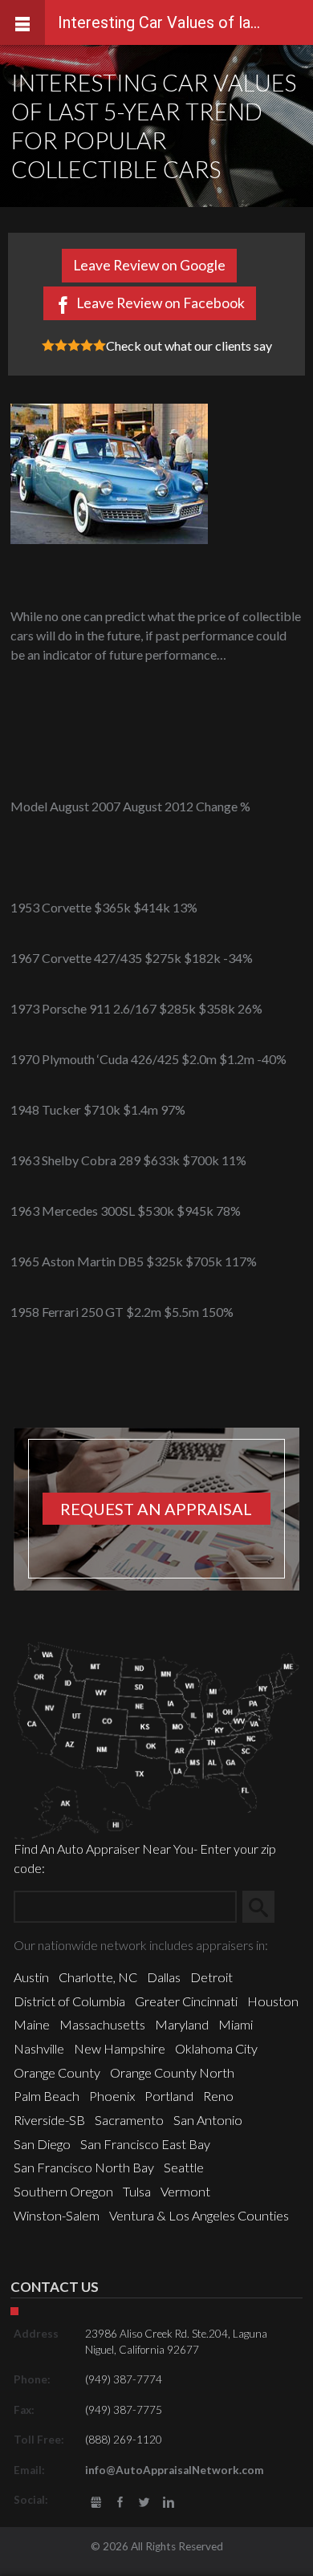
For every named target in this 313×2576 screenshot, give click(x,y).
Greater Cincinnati (186, 2001)
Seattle (184, 2167)
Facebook (120, 2503)
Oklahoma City (216, 2048)
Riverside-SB (49, 2120)
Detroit (211, 1977)
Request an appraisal (156, 1509)
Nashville (39, 2048)
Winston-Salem (57, 2215)
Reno (218, 2096)
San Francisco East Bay (145, 2144)
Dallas (164, 1977)
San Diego (42, 2144)
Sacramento (129, 2120)
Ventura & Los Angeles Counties (199, 2215)
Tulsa (137, 2191)
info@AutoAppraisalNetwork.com (175, 2470)
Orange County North (172, 2072)
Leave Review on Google (149, 265)
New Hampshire (120, 2048)
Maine (32, 2024)
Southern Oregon (63, 2191)
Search (265, 1906)
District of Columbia (69, 2001)
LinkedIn (169, 2503)
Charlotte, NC (98, 1977)
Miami (236, 2024)
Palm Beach (47, 2096)
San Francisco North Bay (84, 2167)
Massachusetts (102, 2024)
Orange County (57, 2072)
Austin (31, 1977)
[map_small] (156, 1739)
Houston (273, 2001)
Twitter (144, 2503)
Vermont (185, 2191)
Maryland (182, 2024)
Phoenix (112, 2096)
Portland (169, 2096)
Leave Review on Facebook (161, 303)
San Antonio (208, 2120)
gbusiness (96, 2503)
